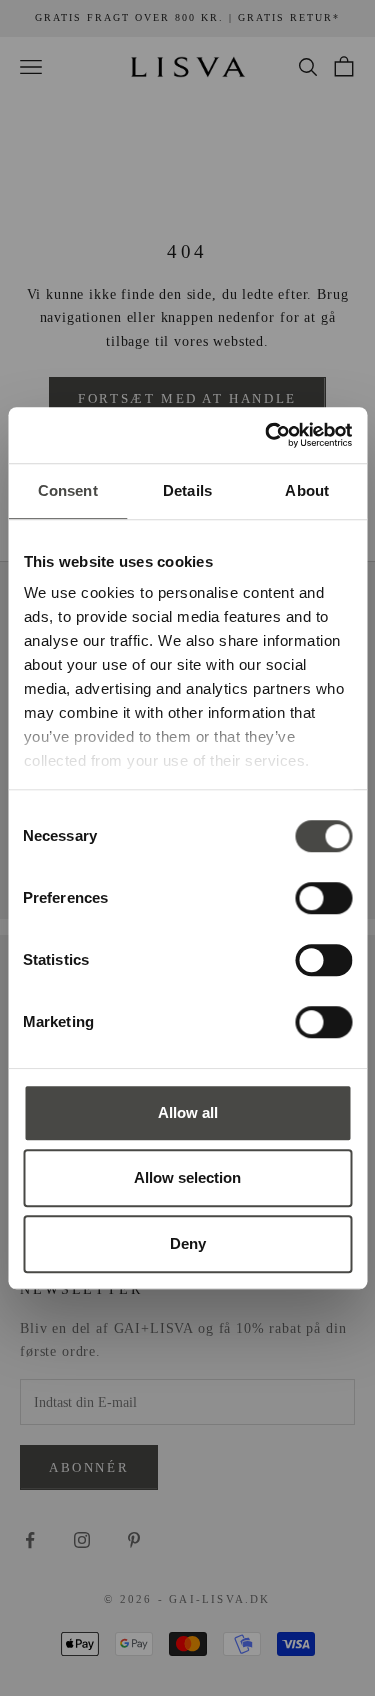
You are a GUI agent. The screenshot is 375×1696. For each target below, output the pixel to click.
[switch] (323, 898)
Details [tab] (187, 490)
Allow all (188, 1112)
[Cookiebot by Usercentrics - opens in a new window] (267, 435)
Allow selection (187, 1177)
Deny (188, 1243)
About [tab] (307, 490)
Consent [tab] (68, 490)
